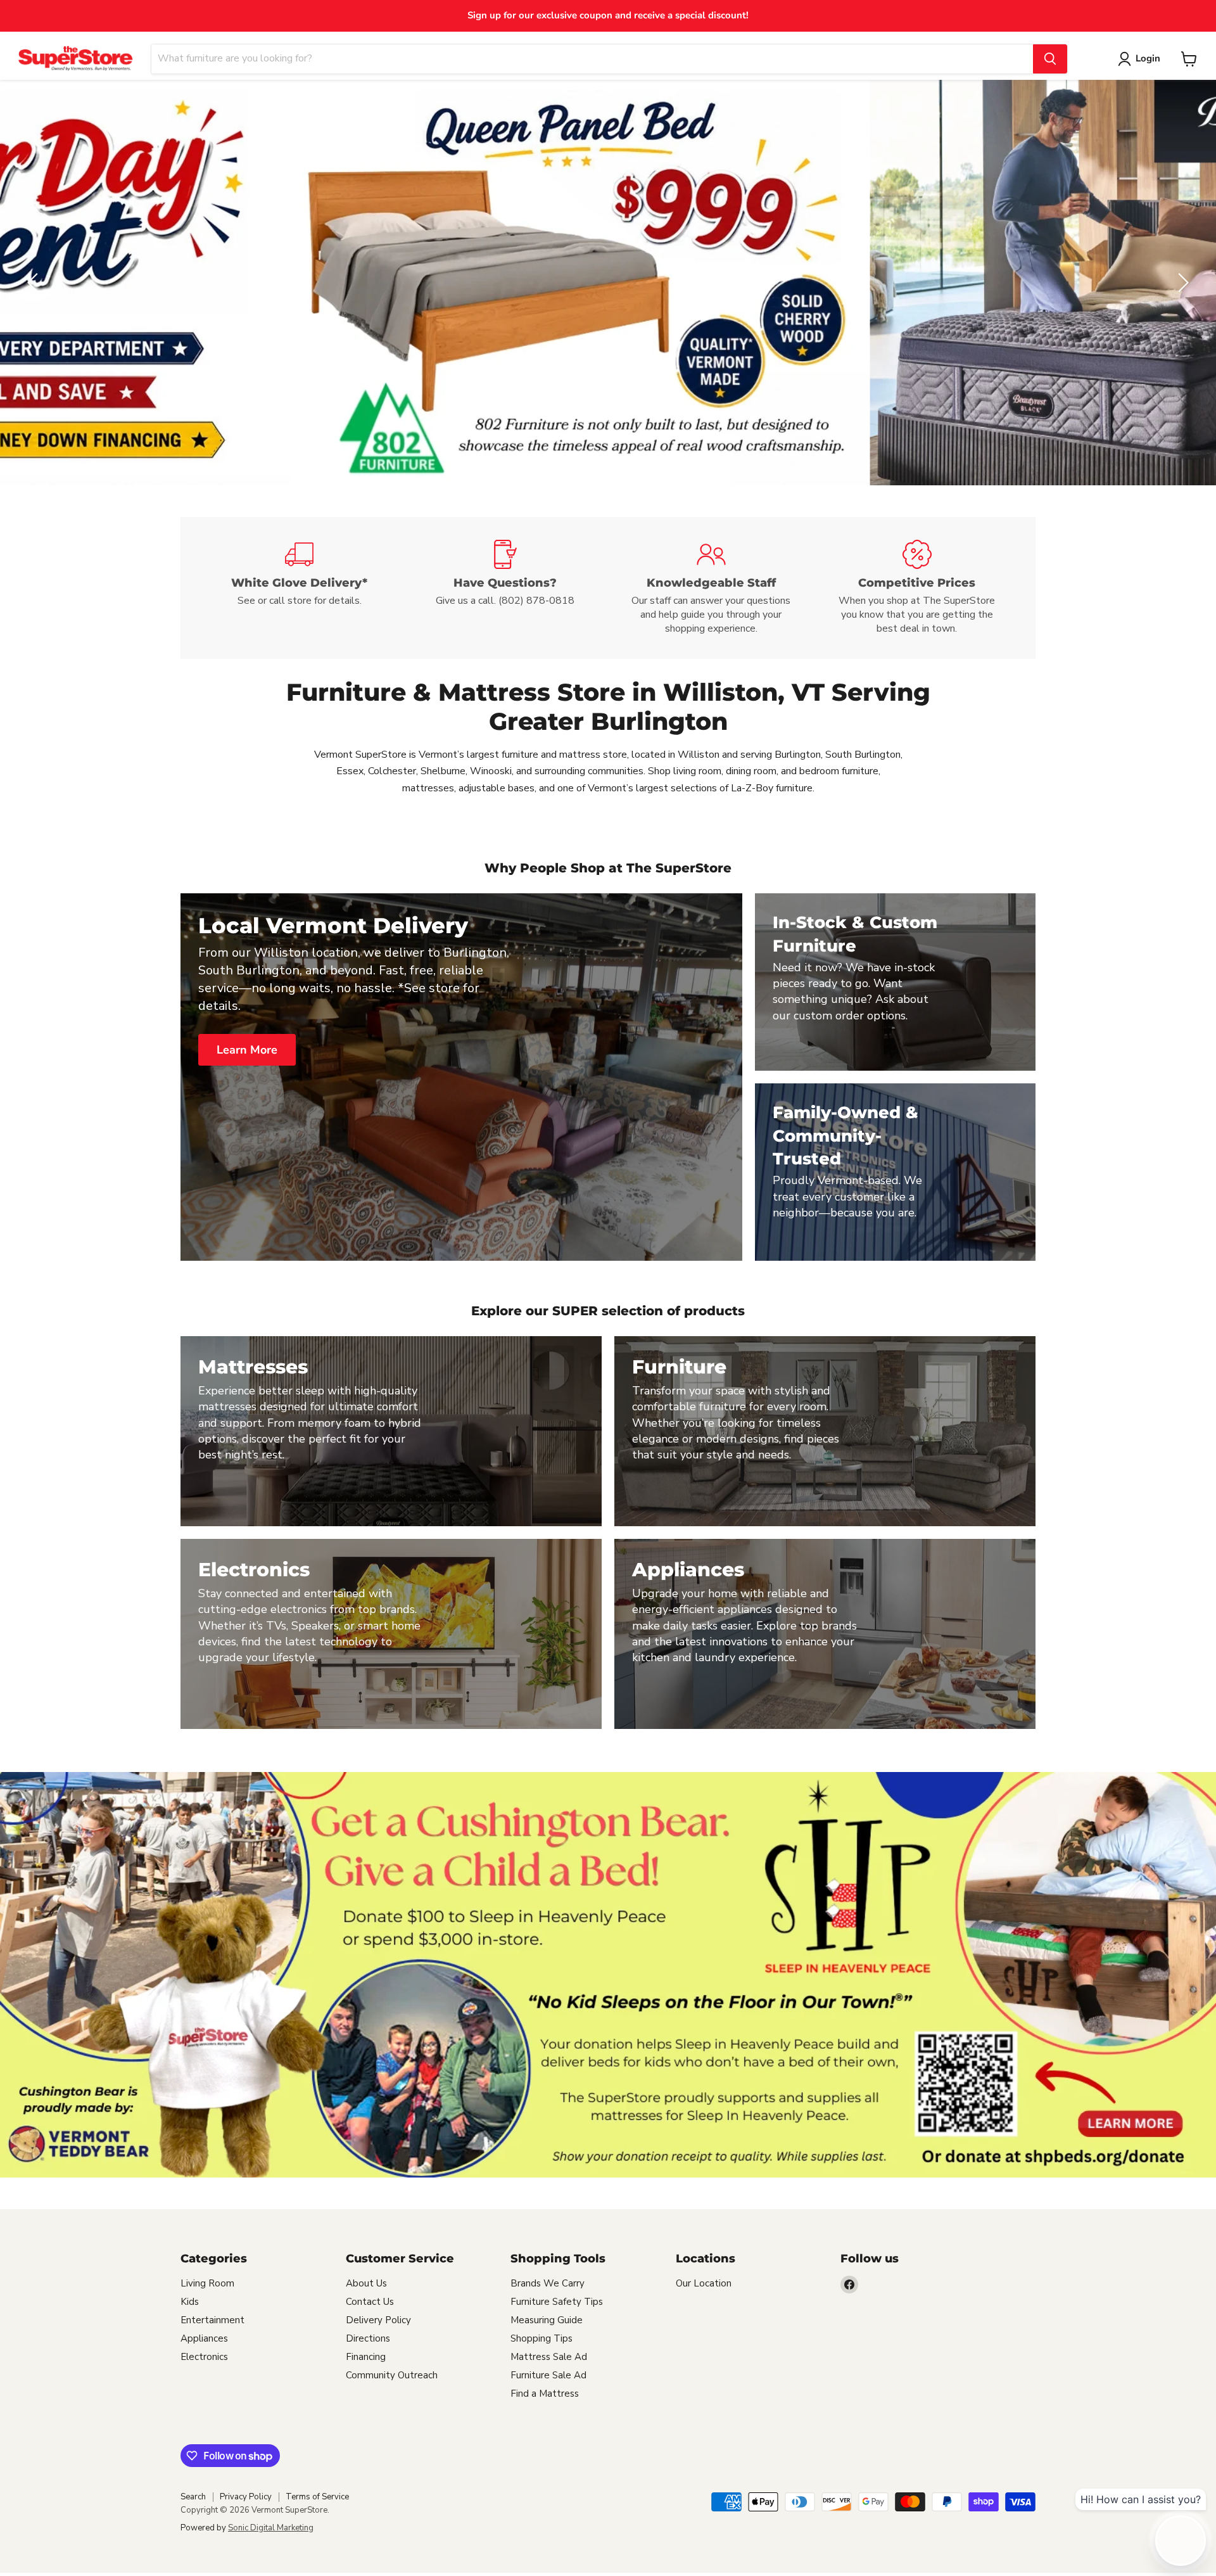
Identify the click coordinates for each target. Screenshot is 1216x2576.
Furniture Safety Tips (557, 2302)
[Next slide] (1181, 283)
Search (193, 2497)
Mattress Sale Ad (549, 2357)
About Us (366, 2283)
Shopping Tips (541, 2338)
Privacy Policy (246, 2497)
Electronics (204, 2357)
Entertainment (212, 2320)
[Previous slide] (35, 283)
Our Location (704, 2283)
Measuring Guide (547, 2320)
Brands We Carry (548, 2283)
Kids (190, 2302)
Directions (368, 2338)
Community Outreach (392, 2375)
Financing (366, 2357)
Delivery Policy (378, 2320)
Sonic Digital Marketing (271, 2528)
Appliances (204, 2338)
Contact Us (370, 2302)
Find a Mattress (545, 2394)
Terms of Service (317, 2497)
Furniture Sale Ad (548, 2375)
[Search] (1050, 59)
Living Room (207, 2283)
